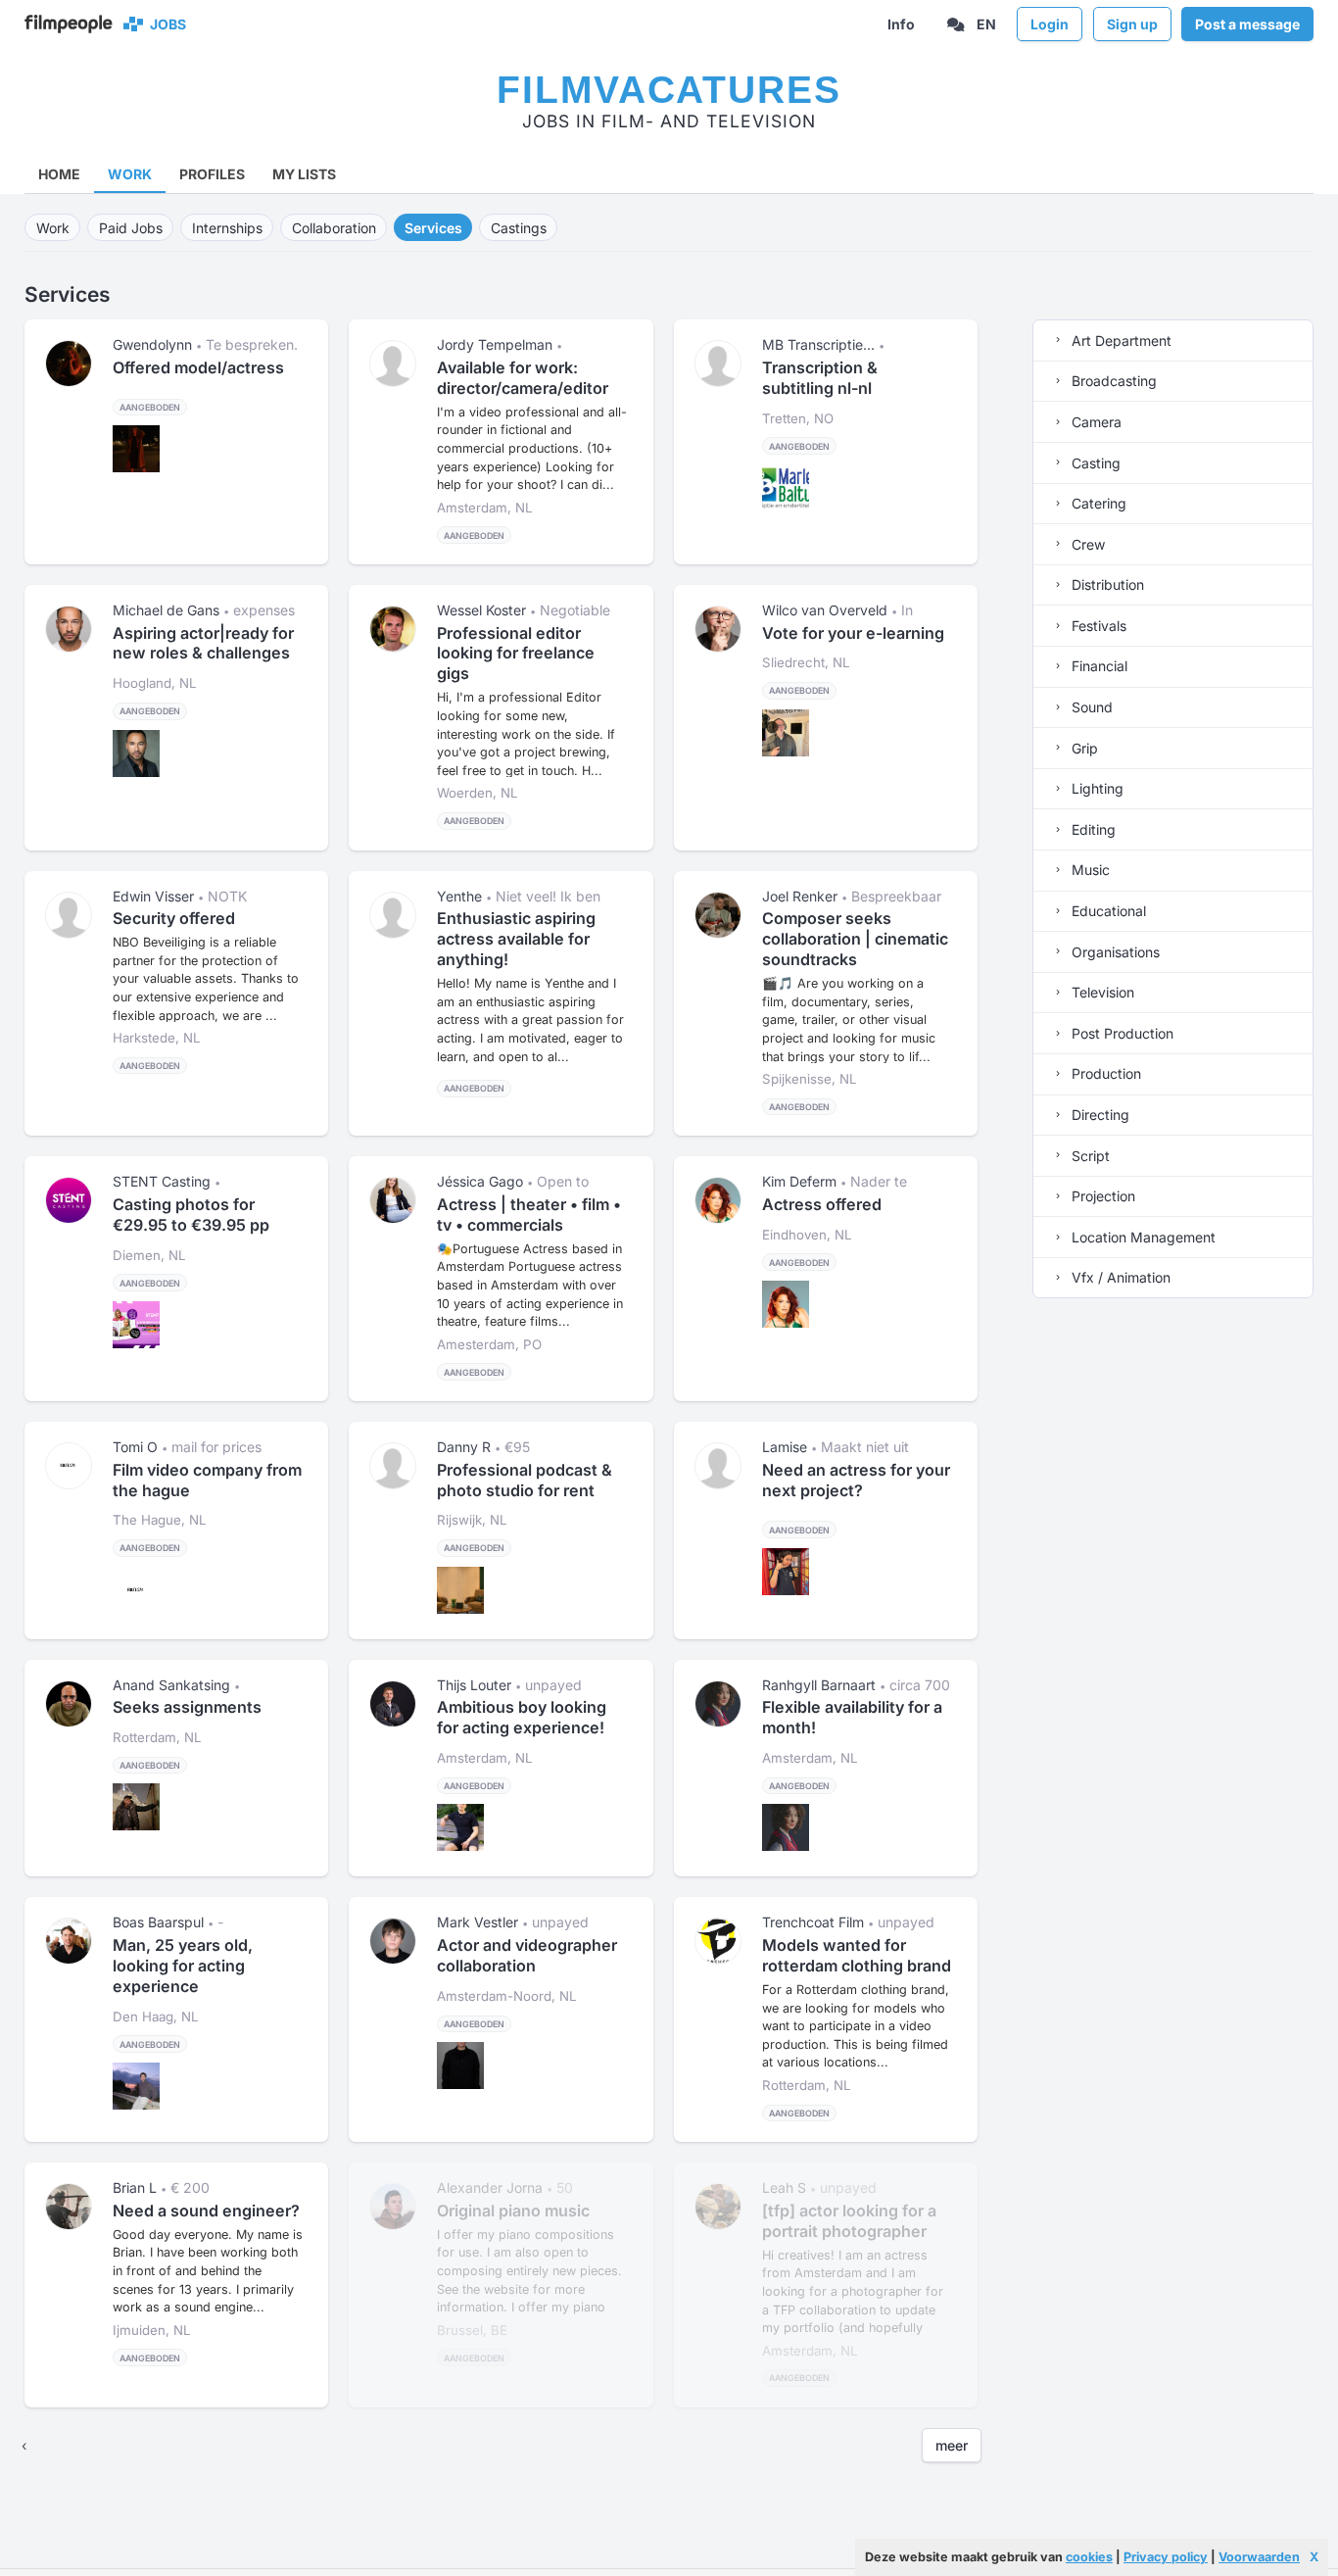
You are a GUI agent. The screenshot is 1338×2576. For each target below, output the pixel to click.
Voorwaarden (1259, 2557)
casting (1094, 463)
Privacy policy (1166, 2557)
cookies (1089, 2557)
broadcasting (1112, 381)
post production (1121, 1033)
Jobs (165, 24)
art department (1120, 340)
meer (952, 2445)
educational (1107, 911)
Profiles (212, 174)
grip (1083, 748)
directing (1099, 1115)
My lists (304, 174)
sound (1090, 707)
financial (1098, 666)
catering (1097, 503)
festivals (1097, 626)
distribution (1106, 584)
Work (130, 174)
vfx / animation (1119, 1277)
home (59, 174)
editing (1092, 829)
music (1089, 870)
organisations (1114, 952)
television (1101, 992)
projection (1101, 1196)
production (1104, 1073)
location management (1142, 1237)
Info (901, 24)
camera (1095, 422)
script (1089, 1156)
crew (1086, 544)
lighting (1096, 788)
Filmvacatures (669, 90)
